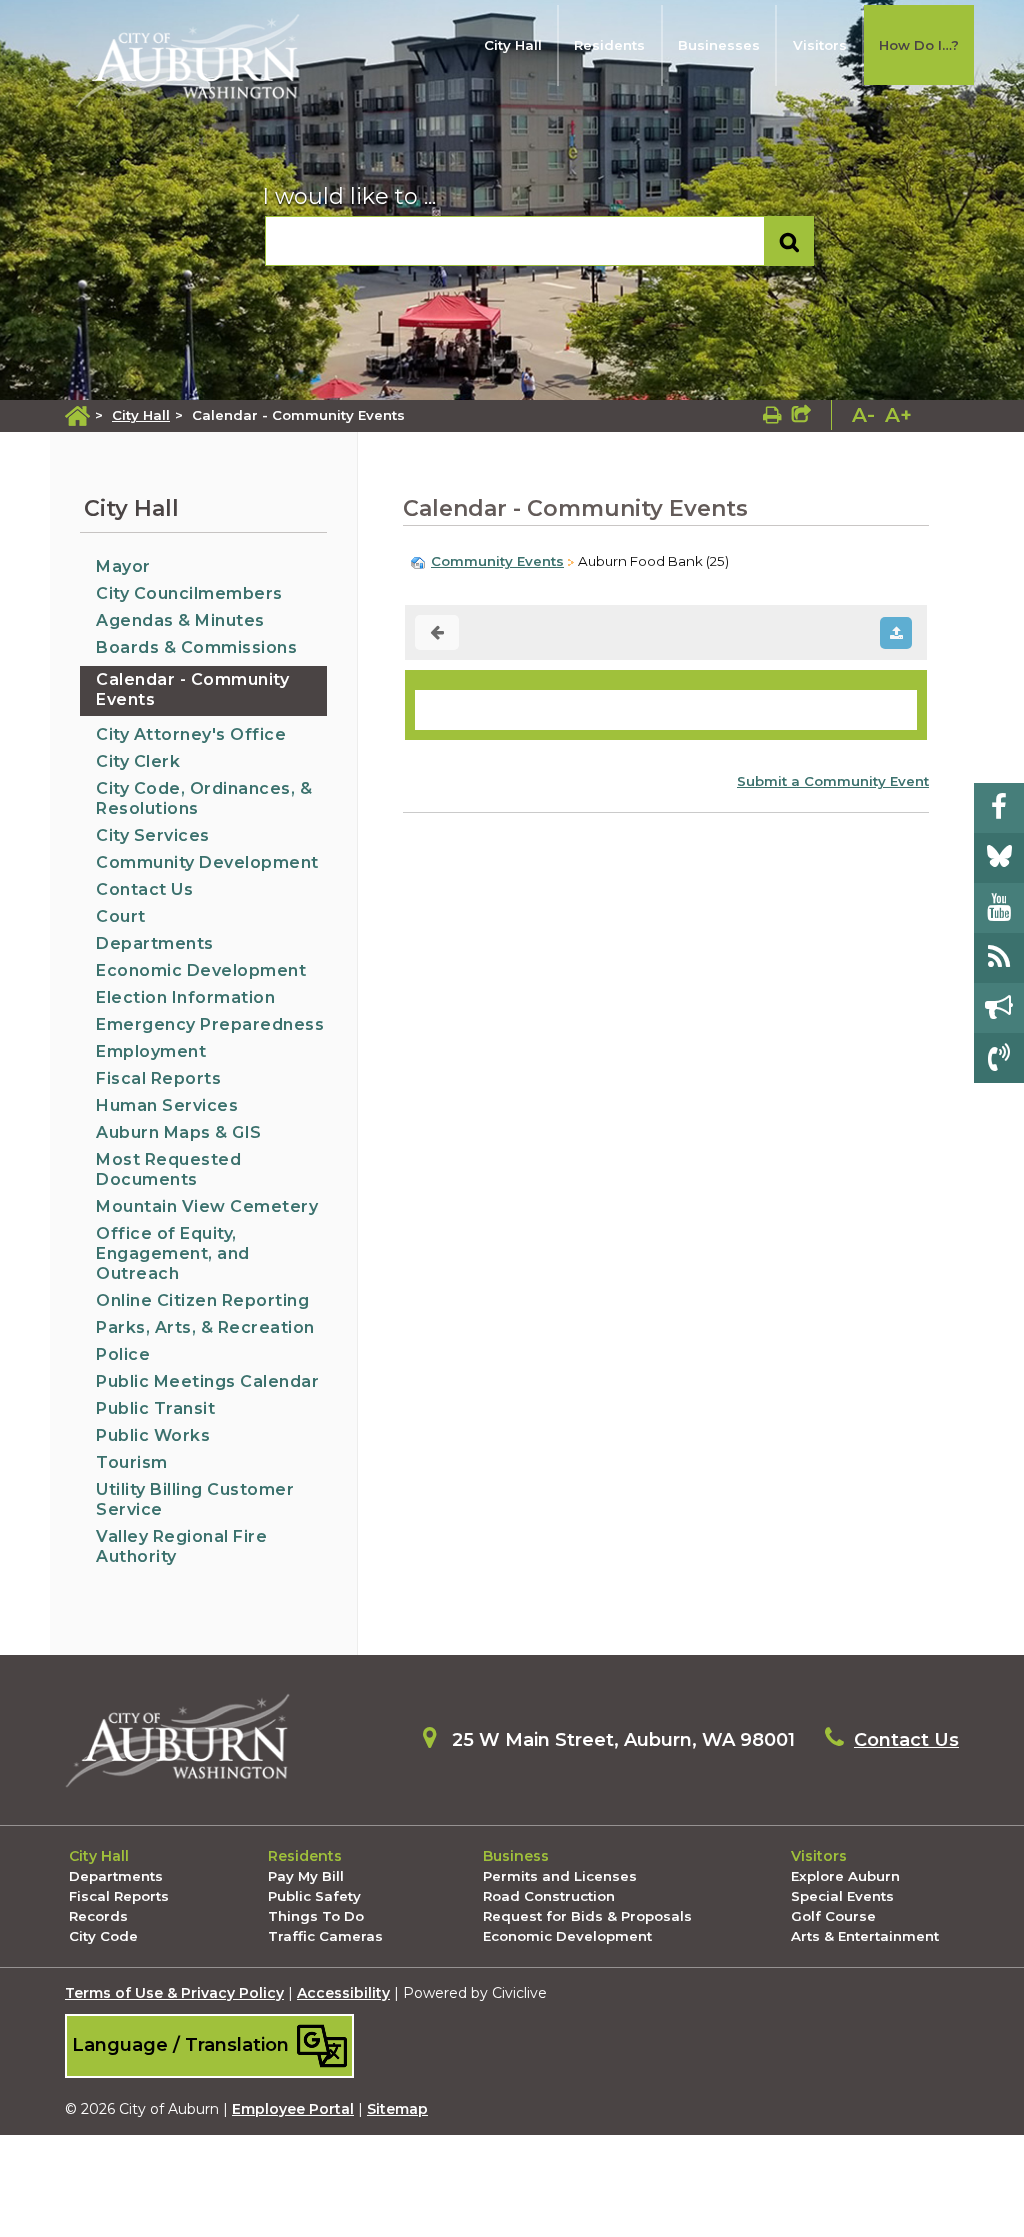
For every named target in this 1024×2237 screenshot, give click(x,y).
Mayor (123, 566)
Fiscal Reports (158, 1078)
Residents (609, 45)
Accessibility (343, 1993)
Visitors (820, 45)
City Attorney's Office (191, 734)
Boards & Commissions (196, 647)
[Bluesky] (999, 858)
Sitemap (397, 2109)
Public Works (153, 1435)
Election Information (185, 997)
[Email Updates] (999, 1008)
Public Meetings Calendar (207, 1381)
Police (123, 1354)
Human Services (167, 1105)
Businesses (719, 45)
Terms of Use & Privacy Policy (174, 1993)
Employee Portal (293, 2109)
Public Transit (155, 1408)
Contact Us (144, 889)
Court (121, 916)
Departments (155, 943)
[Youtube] (999, 908)
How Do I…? (919, 45)
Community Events (497, 561)
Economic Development (201, 970)
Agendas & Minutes (180, 620)
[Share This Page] (801, 415)
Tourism (132, 1462)
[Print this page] (772, 415)
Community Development (207, 862)
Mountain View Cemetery (207, 1206)
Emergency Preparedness (210, 1024)
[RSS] (999, 958)
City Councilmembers (189, 593)
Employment (151, 1051)
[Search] (789, 241)
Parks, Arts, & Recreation (205, 1327)
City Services (153, 835)
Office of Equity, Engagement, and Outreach (173, 1253)
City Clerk (138, 761)
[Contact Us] (999, 1058)
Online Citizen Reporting (202, 1300)
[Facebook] (999, 808)
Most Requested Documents (168, 1169)
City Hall (513, 45)
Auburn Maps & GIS (179, 1132)
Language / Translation (183, 2043)
